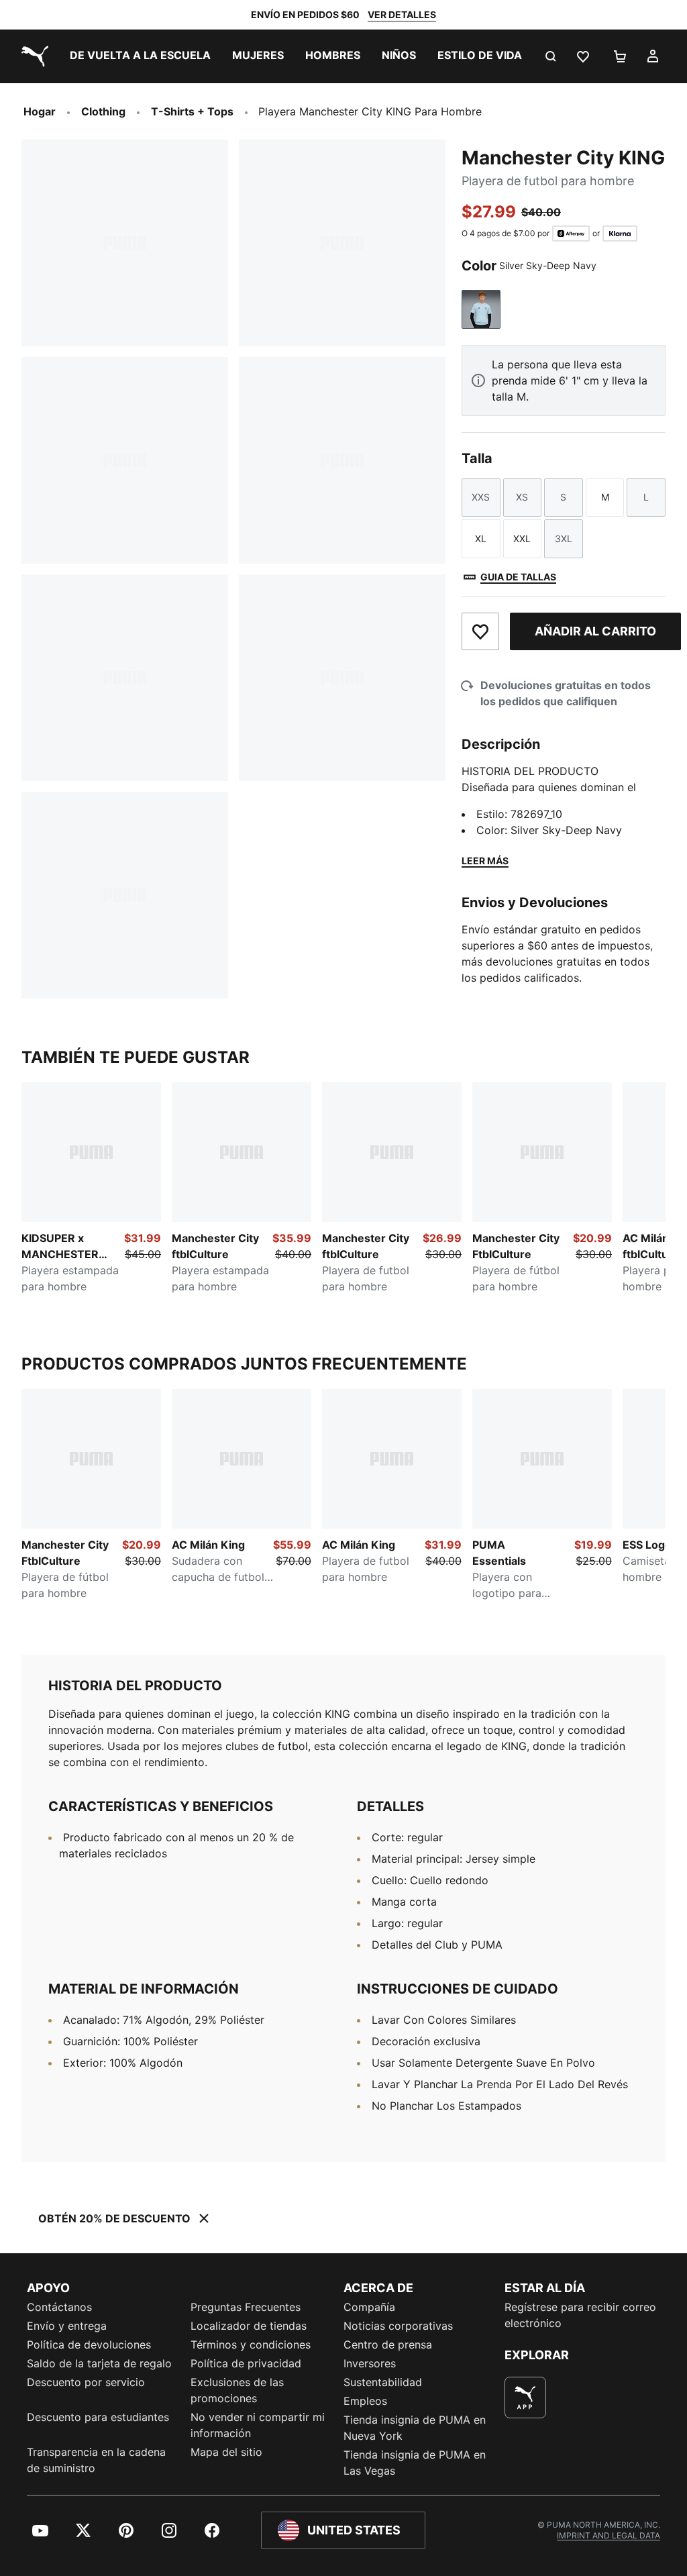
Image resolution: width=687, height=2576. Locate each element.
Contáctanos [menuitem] (59, 2307)
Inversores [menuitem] (370, 2363)
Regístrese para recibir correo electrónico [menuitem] (580, 2315)
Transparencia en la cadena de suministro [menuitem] (96, 2460)
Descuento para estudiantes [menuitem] (98, 2417)
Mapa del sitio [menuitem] (226, 2452)
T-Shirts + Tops (192, 111)
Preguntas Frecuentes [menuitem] (246, 2307)
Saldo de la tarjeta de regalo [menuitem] (99, 2363)
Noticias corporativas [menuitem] (398, 2326)
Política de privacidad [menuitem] (246, 2363)
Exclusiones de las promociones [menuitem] (237, 2390)
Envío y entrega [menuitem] (67, 2326)
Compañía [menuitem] (369, 2307)
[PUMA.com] (32, 56)
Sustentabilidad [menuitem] (383, 2382)
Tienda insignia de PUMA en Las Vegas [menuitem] (415, 2463)
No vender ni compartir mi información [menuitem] (258, 2425)
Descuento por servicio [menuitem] (86, 2382)
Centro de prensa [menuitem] (388, 2345)
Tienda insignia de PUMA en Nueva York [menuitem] (415, 2428)
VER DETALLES (402, 14)
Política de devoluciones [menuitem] (89, 2345)
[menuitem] (140, 56)
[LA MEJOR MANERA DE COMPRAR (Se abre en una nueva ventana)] (525, 2398)
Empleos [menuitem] (365, 2401)
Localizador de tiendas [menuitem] (249, 2326)
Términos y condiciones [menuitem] (251, 2345)
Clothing (103, 111)
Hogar (40, 111)
